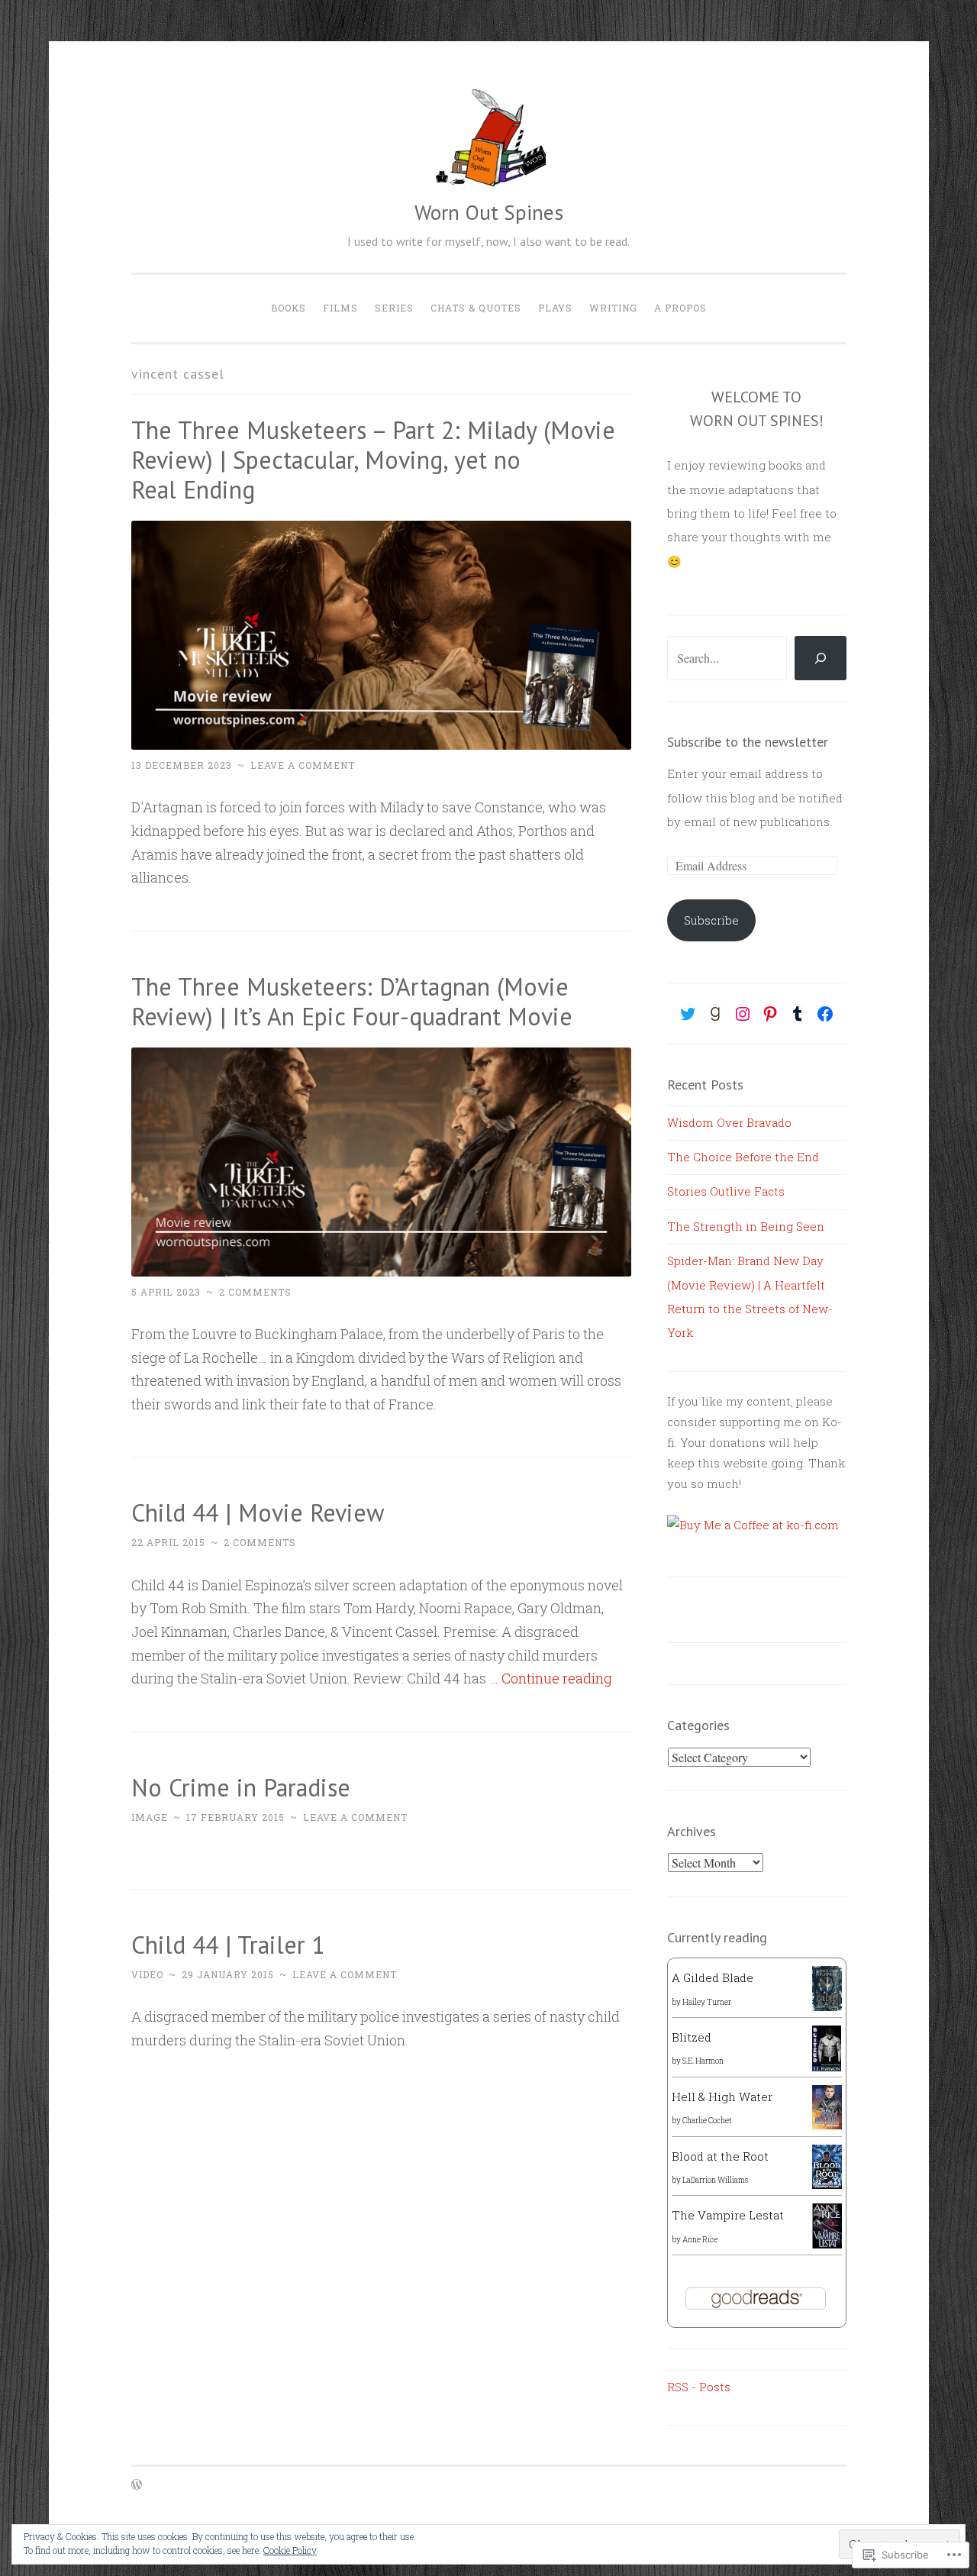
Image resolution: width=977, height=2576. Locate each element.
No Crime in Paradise (241, 1787)
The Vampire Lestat (728, 2215)
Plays (555, 308)
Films (340, 308)
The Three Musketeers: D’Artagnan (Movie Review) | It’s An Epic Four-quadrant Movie (352, 1001)
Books (289, 308)
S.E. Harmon (703, 2061)
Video (147, 1974)
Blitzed (692, 2037)
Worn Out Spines (489, 212)
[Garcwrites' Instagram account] (743, 1014)
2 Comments (255, 1292)
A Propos (680, 308)
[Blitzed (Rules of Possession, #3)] (827, 2068)
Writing (613, 308)
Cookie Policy (290, 2550)
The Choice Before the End (743, 1157)
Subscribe (711, 920)
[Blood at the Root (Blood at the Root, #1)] (827, 2184)
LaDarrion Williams (715, 2180)
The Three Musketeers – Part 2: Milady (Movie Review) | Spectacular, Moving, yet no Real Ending (373, 460)
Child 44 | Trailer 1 (228, 1945)
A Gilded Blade (713, 1977)
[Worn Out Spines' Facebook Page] (825, 1014)
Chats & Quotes (476, 308)
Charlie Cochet (707, 2121)
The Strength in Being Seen (746, 1226)
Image (150, 1817)
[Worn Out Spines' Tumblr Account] (798, 1014)
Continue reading (557, 1678)
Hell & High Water (722, 2097)
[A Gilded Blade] (827, 2006)
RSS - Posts (699, 2387)
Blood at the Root (720, 2156)
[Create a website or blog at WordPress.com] (137, 2485)
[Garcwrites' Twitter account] (688, 1014)
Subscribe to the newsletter (748, 742)
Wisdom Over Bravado (729, 1122)
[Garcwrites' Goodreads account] (715, 1014)
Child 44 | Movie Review (258, 1512)
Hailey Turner (707, 2002)
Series (394, 308)
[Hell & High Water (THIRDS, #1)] (827, 2125)
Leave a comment (303, 765)
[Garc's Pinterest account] (770, 1014)
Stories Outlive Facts (726, 1191)
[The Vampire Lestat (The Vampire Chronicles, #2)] (827, 2244)
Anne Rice (700, 2240)
